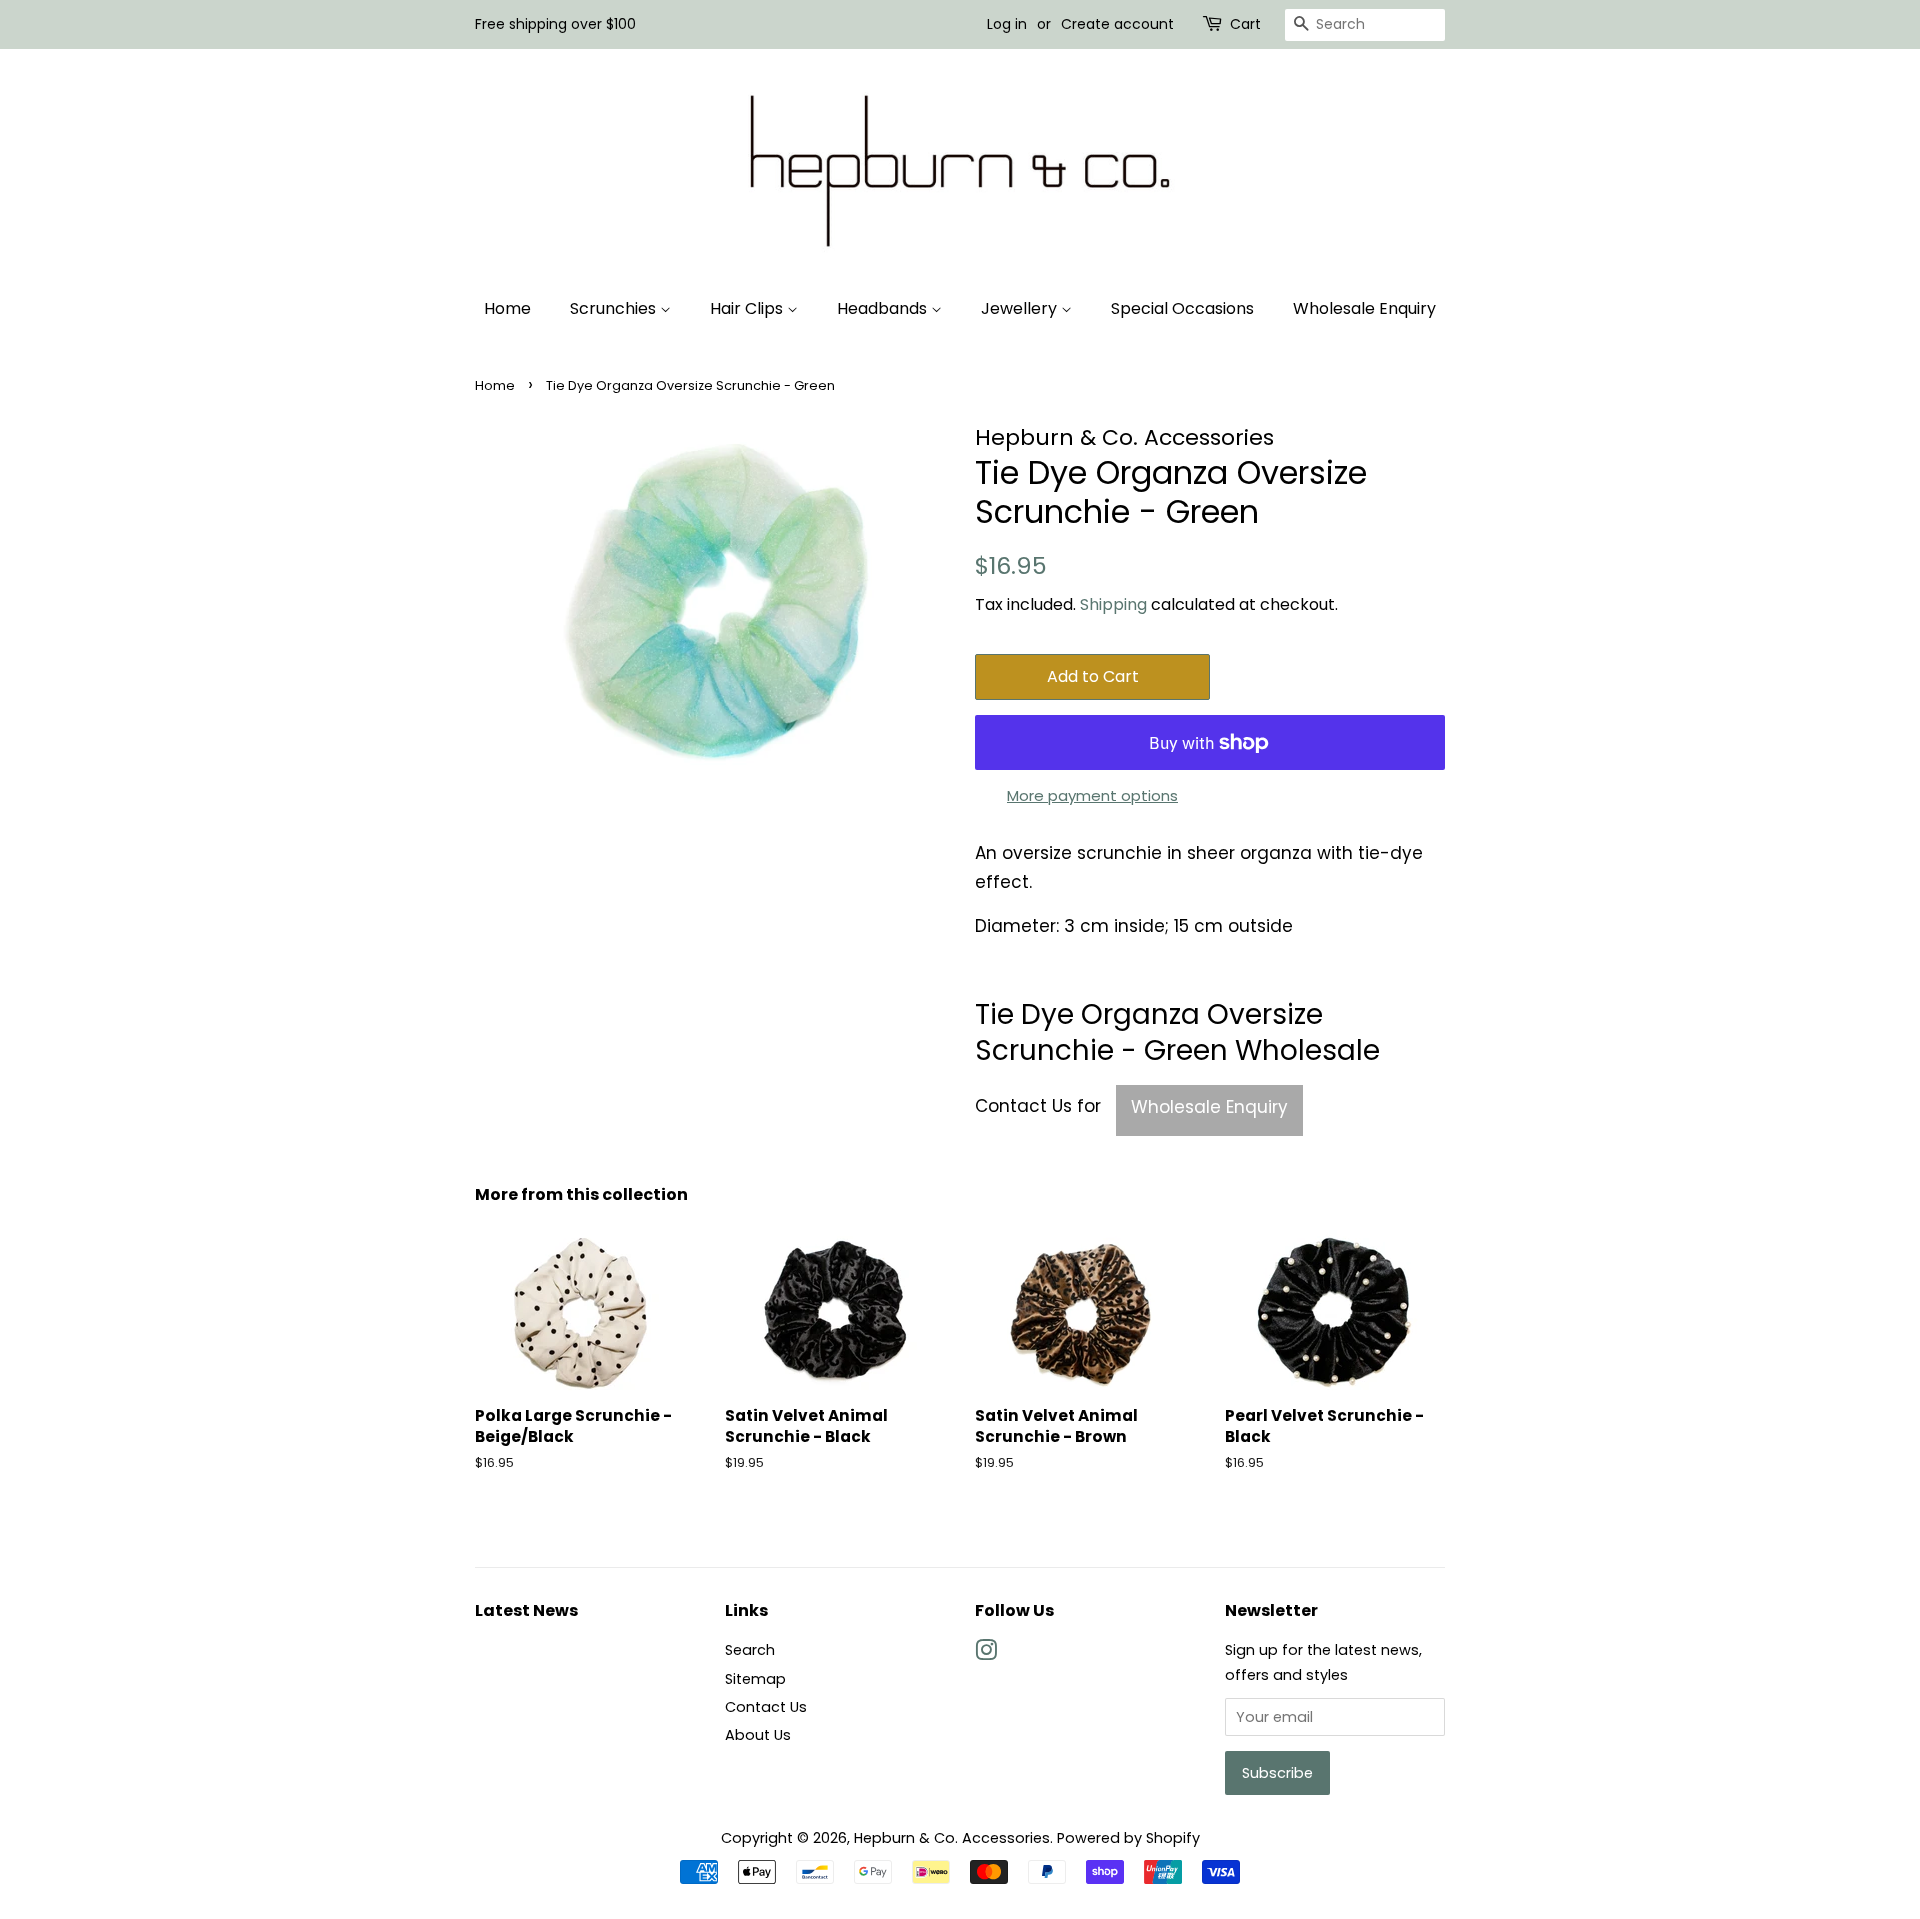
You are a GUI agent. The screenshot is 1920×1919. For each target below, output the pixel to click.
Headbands (884, 308)
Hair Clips (748, 308)
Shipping (1113, 604)
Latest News (526, 1610)
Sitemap (755, 1679)
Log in (1007, 24)
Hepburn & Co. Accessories (952, 1838)
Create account (1117, 24)
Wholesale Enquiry (1364, 308)
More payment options (1092, 795)
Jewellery (1021, 308)
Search (750, 1650)
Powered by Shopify (1128, 1838)
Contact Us (766, 1707)
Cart (1245, 24)
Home (507, 308)
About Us (758, 1735)
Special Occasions (1182, 308)
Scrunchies (615, 308)
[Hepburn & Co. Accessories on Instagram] (986, 1654)
